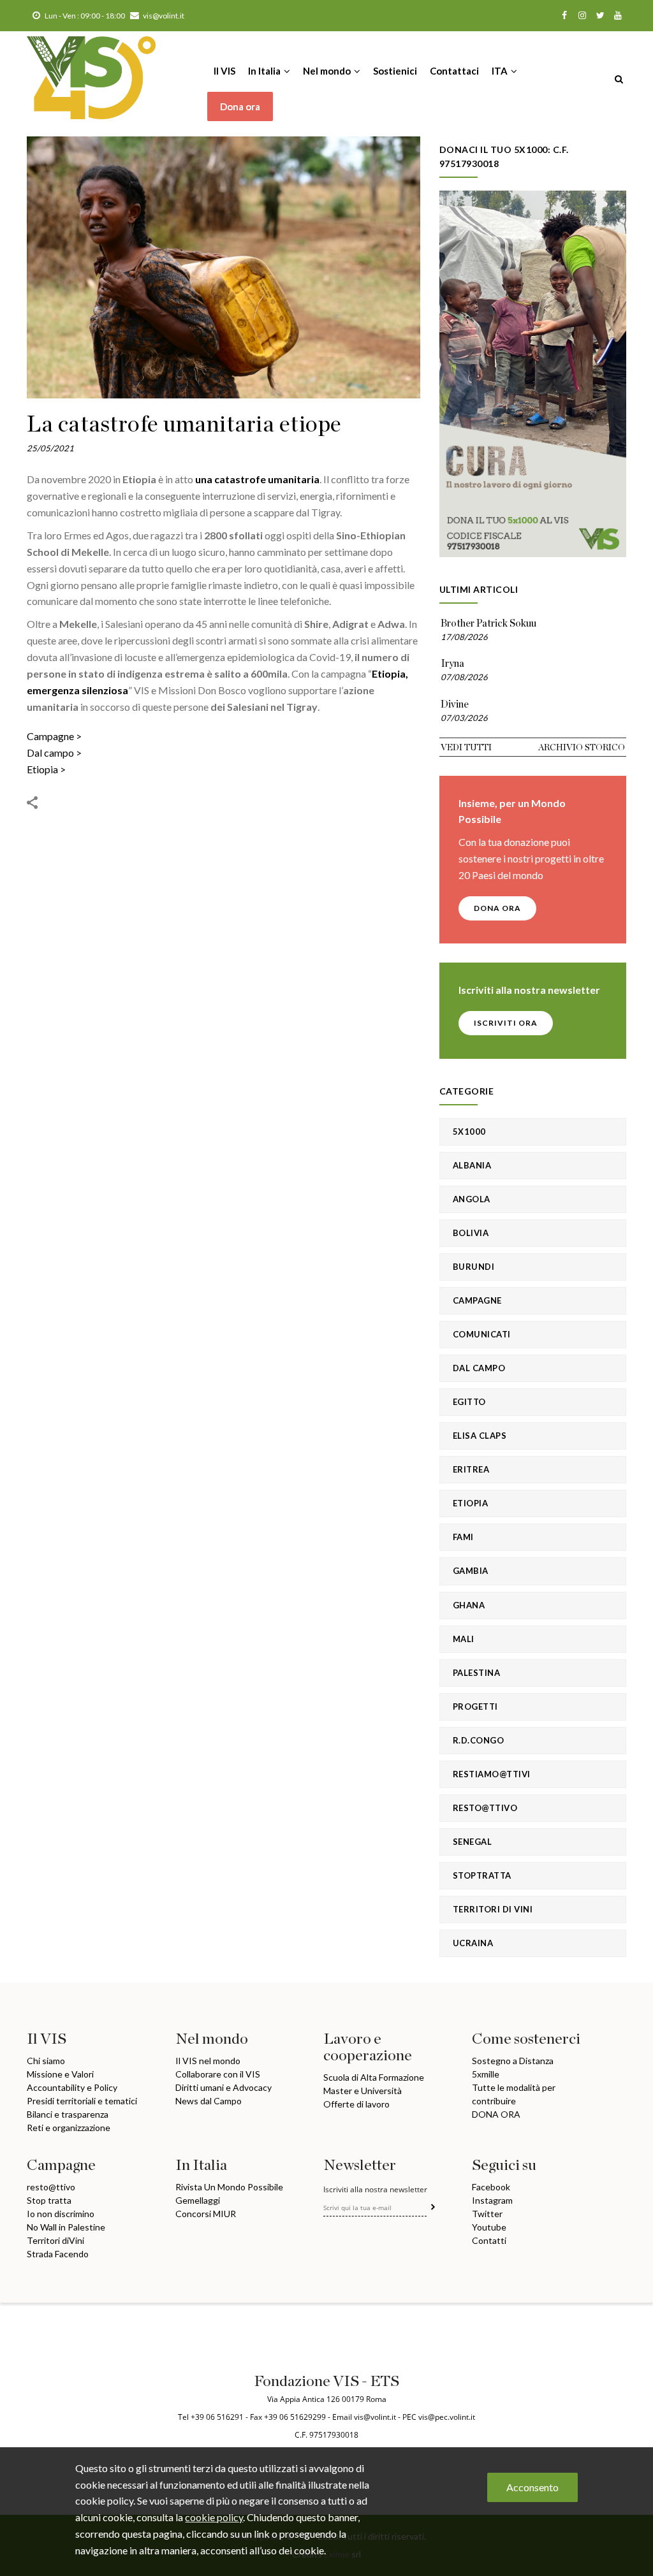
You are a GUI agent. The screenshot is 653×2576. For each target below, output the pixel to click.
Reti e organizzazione (69, 2128)
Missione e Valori (60, 2074)
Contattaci (454, 71)
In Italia (265, 71)
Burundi (474, 1267)
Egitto (469, 1402)
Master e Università (363, 2091)
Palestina (477, 1673)
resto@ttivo (51, 2187)
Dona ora (240, 106)
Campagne (50, 736)
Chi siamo (46, 2061)
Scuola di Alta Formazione (374, 2077)
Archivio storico (582, 748)
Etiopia (42, 769)
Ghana (469, 1605)
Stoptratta (482, 1875)
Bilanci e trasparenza (68, 2114)
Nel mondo (328, 71)
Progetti (475, 1706)
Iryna (452, 664)
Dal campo (50, 753)
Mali (464, 1639)
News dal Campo (209, 2101)
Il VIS (224, 71)
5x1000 (469, 1132)
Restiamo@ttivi (492, 1774)
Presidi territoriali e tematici (82, 2101)
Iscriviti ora (506, 1023)
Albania (472, 1165)
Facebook (491, 2187)
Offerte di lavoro (356, 2104)
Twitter (487, 2214)
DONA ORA (497, 908)
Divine (455, 704)
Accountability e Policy (72, 2087)
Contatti (489, 2240)
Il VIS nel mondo (208, 2061)
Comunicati (482, 1334)
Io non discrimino (61, 2214)
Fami (463, 1537)
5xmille (486, 2074)
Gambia (471, 1571)
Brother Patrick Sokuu (488, 623)
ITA (501, 71)
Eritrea (471, 1469)
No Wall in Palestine (66, 2227)
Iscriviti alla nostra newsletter (375, 2190)
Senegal (473, 1842)
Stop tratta (49, 2200)
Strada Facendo (58, 2254)
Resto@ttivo (485, 1808)
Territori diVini (55, 2240)
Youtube (489, 2227)
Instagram (492, 2200)
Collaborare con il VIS (218, 2074)
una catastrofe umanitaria (257, 479)
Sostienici (395, 71)
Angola (472, 1199)
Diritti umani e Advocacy (224, 2087)
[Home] (91, 66)
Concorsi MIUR (206, 2214)
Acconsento (532, 2487)
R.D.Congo (479, 1740)
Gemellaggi (198, 2200)
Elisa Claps (480, 1436)
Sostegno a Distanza (513, 2061)
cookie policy (214, 2517)
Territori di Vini (493, 1909)
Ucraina (473, 1943)
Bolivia (471, 1233)
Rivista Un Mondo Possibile (229, 2187)
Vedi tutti (466, 748)
